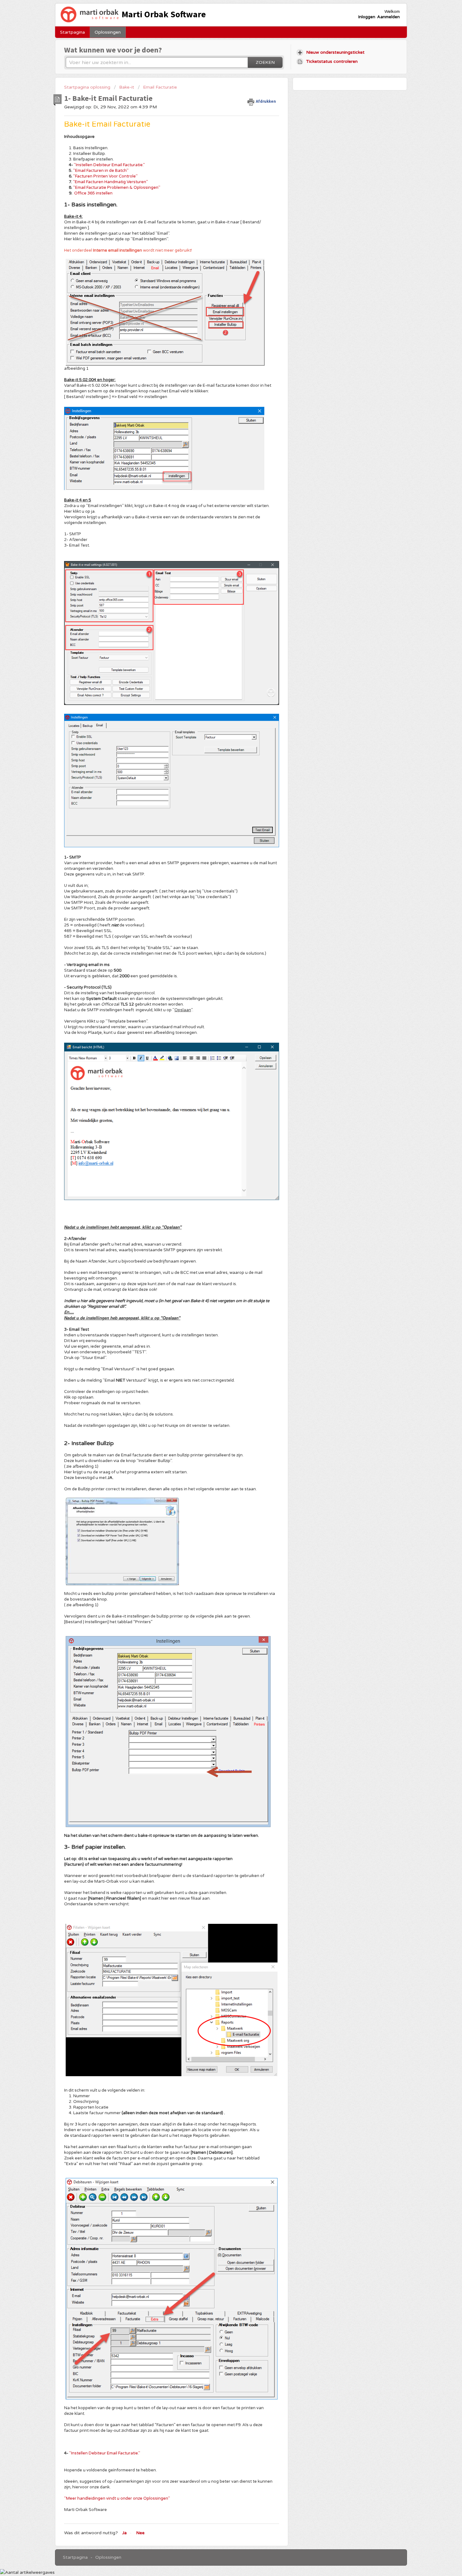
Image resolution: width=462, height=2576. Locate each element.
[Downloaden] (219, 1250)
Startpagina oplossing (88, 87)
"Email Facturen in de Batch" (101, 171)
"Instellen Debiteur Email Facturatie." (109, 165)
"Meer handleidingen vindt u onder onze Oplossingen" (117, 2498)
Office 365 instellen (93, 193)
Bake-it (127, 87)
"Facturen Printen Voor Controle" (105, 176)
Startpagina (72, 32)
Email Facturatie (160, 87)
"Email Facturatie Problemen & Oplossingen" (117, 188)
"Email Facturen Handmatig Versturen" (110, 182)
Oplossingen (108, 32)
